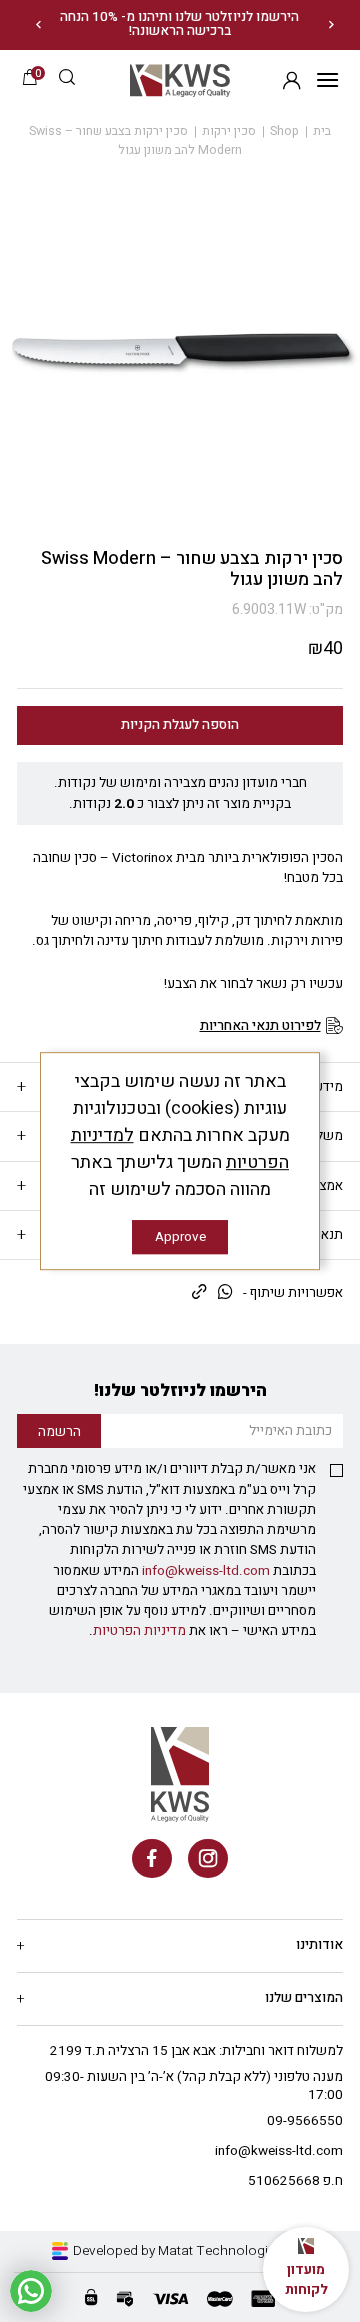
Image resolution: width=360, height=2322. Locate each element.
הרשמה (291, 80)
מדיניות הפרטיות (139, 1631)
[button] (67, 80)
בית (322, 131)
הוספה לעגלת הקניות (180, 725)
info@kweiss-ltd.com (206, 1571)
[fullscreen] (180, 351)
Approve (180, 1237)
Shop (284, 131)
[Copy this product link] (199, 1293)
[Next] (38, 24)
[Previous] (331, 24)
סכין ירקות (229, 131)
